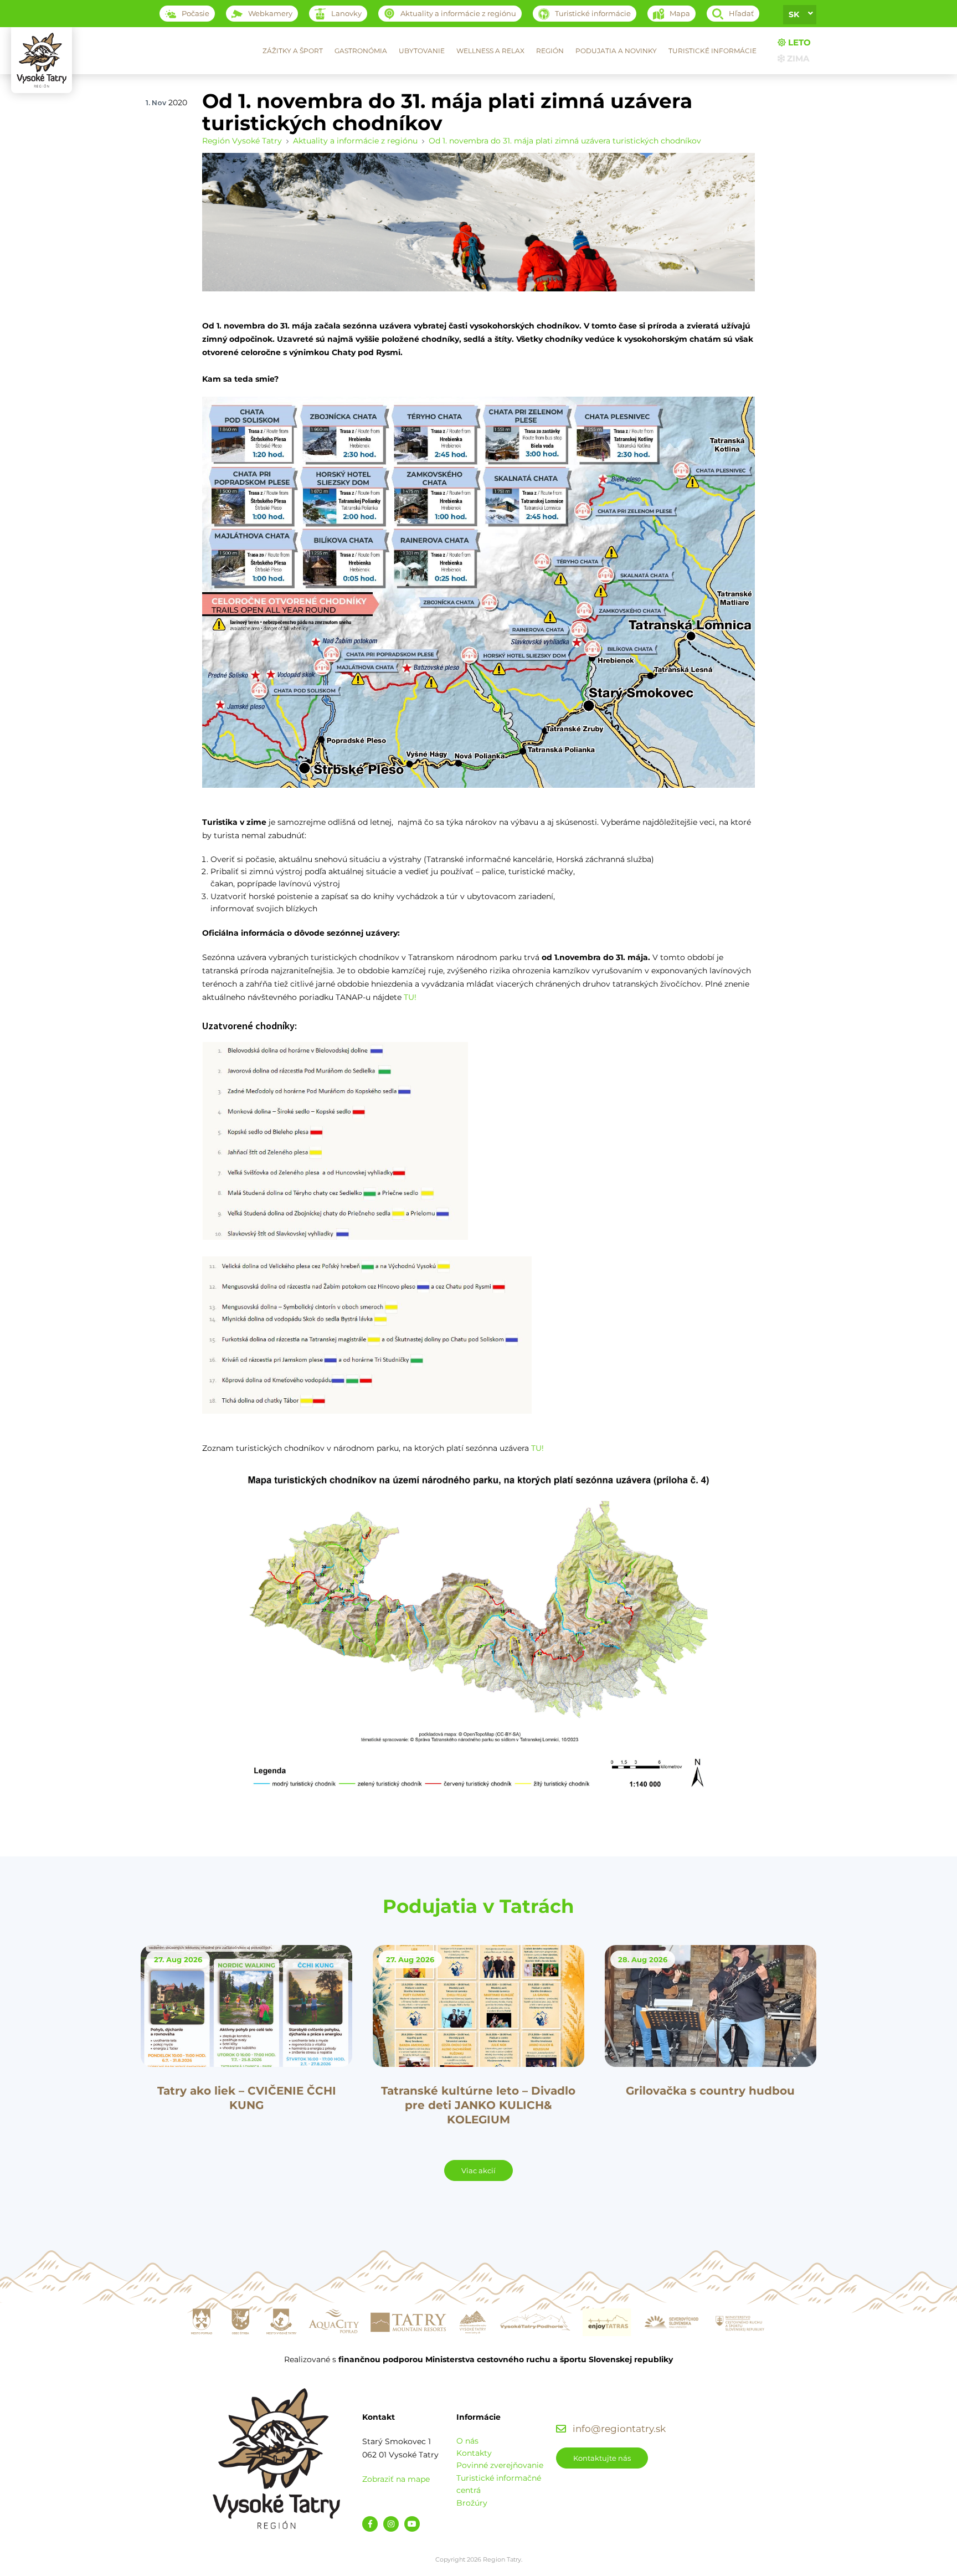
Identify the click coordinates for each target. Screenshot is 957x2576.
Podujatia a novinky (616, 51)
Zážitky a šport (293, 51)
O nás (467, 2441)
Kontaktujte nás (602, 2458)
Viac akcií (478, 2170)
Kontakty (474, 2453)
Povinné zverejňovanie (500, 2465)
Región (550, 51)
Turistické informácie (712, 51)
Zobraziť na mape (396, 2479)
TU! (410, 997)
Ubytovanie (422, 51)
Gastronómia (361, 51)
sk (794, 14)
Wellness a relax (490, 51)
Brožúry (472, 2503)
